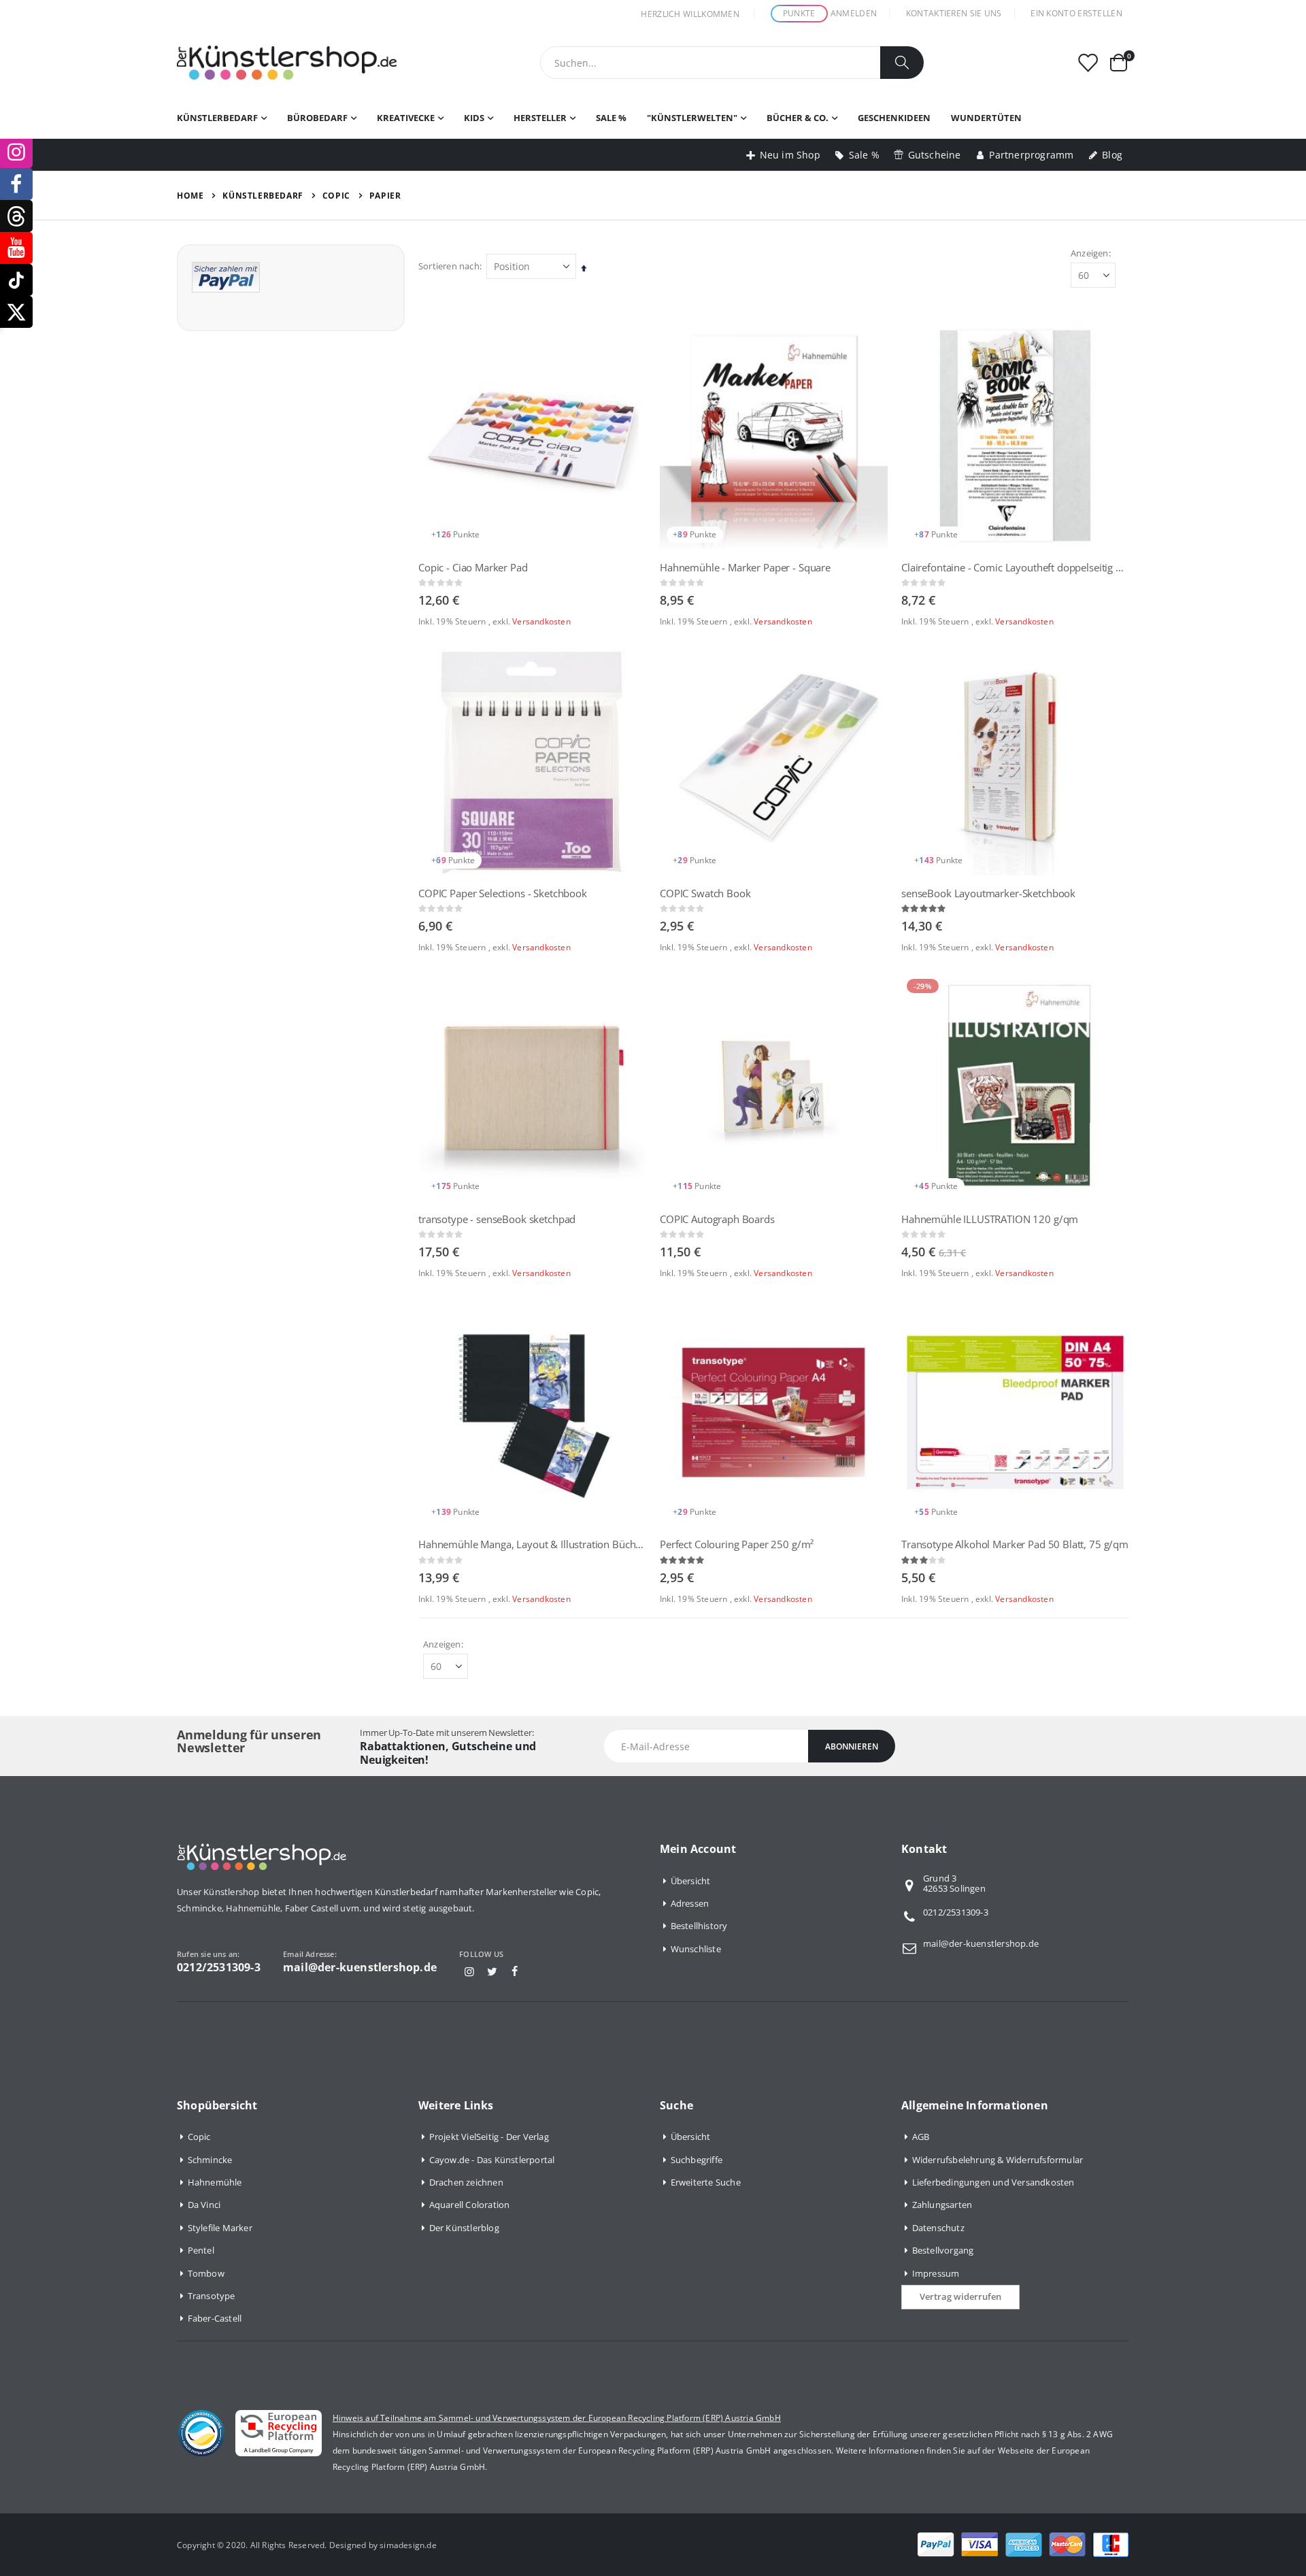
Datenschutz (938, 2228)
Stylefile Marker (220, 2228)
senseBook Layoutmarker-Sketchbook (988, 893)
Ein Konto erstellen (1076, 13)
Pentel (201, 2250)
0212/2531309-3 (956, 1912)
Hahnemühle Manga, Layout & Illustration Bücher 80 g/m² (532, 1544)
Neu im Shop (790, 155)
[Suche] (902, 63)
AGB (921, 2137)
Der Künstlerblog (464, 2228)
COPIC (336, 196)
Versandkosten (541, 621)
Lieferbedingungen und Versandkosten (993, 2182)
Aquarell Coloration (470, 2205)
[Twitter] (492, 1971)
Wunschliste (696, 1949)
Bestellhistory (699, 1926)
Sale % (864, 155)
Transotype (212, 2296)
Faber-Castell (215, 2318)
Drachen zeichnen (466, 2182)
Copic (199, 2137)
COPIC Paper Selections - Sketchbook (503, 893)
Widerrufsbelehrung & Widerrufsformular (998, 2160)
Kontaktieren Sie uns (954, 13)
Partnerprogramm (1031, 155)
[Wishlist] (1088, 63)
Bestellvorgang (943, 2250)
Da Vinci (204, 2205)
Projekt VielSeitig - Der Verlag (489, 2137)
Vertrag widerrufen (960, 2296)
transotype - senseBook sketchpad (497, 1219)
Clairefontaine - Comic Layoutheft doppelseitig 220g (1015, 567)
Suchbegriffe (697, 2160)
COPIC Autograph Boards (717, 1219)
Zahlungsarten (942, 2205)
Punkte (799, 13)
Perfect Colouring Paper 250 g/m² (737, 1544)
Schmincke (210, 2160)
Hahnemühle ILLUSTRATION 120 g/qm (990, 1219)
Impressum (936, 2273)
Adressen (690, 1903)
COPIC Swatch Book (705, 893)
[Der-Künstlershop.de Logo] (287, 63)
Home (190, 196)
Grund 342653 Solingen (954, 1884)
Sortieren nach (449, 266)
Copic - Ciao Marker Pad (473, 567)
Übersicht (691, 1881)
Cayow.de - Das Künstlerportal (492, 2160)
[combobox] (732, 63)
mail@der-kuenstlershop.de (981, 1943)
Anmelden (854, 13)
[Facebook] (515, 1971)
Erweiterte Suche (706, 2182)
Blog (1112, 155)
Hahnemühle (215, 2182)
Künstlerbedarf (263, 196)
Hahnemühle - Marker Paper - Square (745, 567)
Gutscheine (935, 155)
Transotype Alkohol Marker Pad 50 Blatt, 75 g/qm (1015, 1544)
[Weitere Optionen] (226, 276)
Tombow (206, 2273)
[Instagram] (469, 1971)
